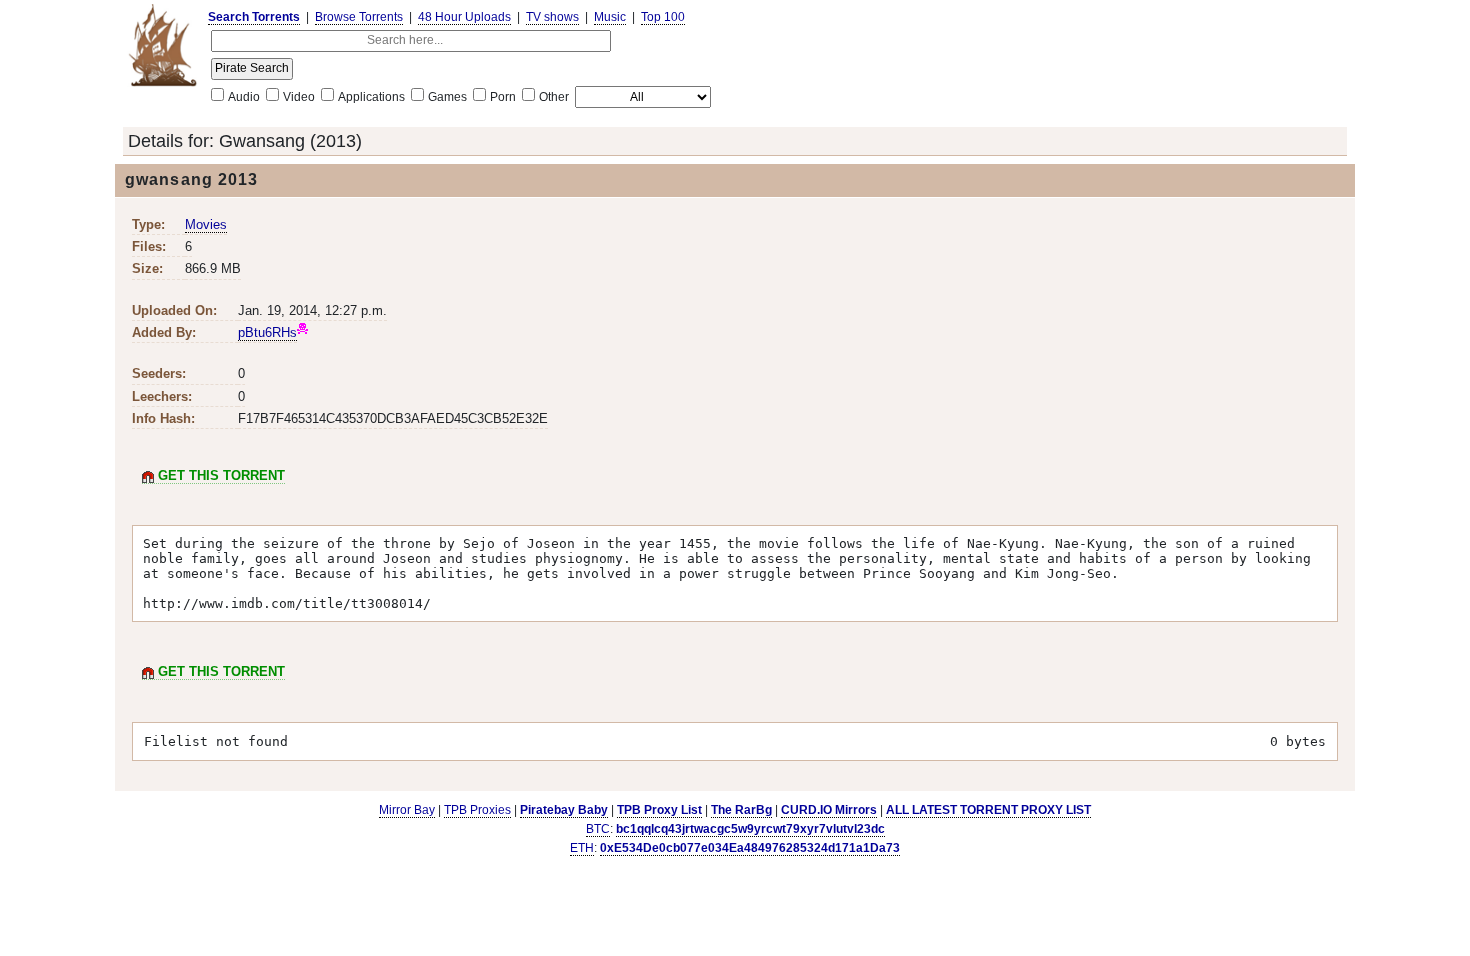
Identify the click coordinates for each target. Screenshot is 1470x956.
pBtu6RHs (267, 332)
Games (447, 97)
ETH (582, 848)
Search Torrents (254, 17)
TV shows (552, 17)
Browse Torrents (359, 17)
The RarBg (741, 810)
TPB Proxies (477, 810)
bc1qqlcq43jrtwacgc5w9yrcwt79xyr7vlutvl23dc (750, 829)
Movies (206, 224)
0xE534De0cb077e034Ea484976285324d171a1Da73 (750, 848)
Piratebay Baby (564, 810)
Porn (503, 97)
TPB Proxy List (659, 810)
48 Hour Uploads (464, 17)
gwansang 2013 (191, 179)
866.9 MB (213, 268)
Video (299, 97)
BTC (598, 829)
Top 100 (663, 17)
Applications (371, 97)
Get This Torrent (219, 475)
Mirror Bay (407, 810)
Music (610, 17)
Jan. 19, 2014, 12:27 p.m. (312, 310)
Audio (244, 97)
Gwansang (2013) (290, 141)
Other (554, 97)
